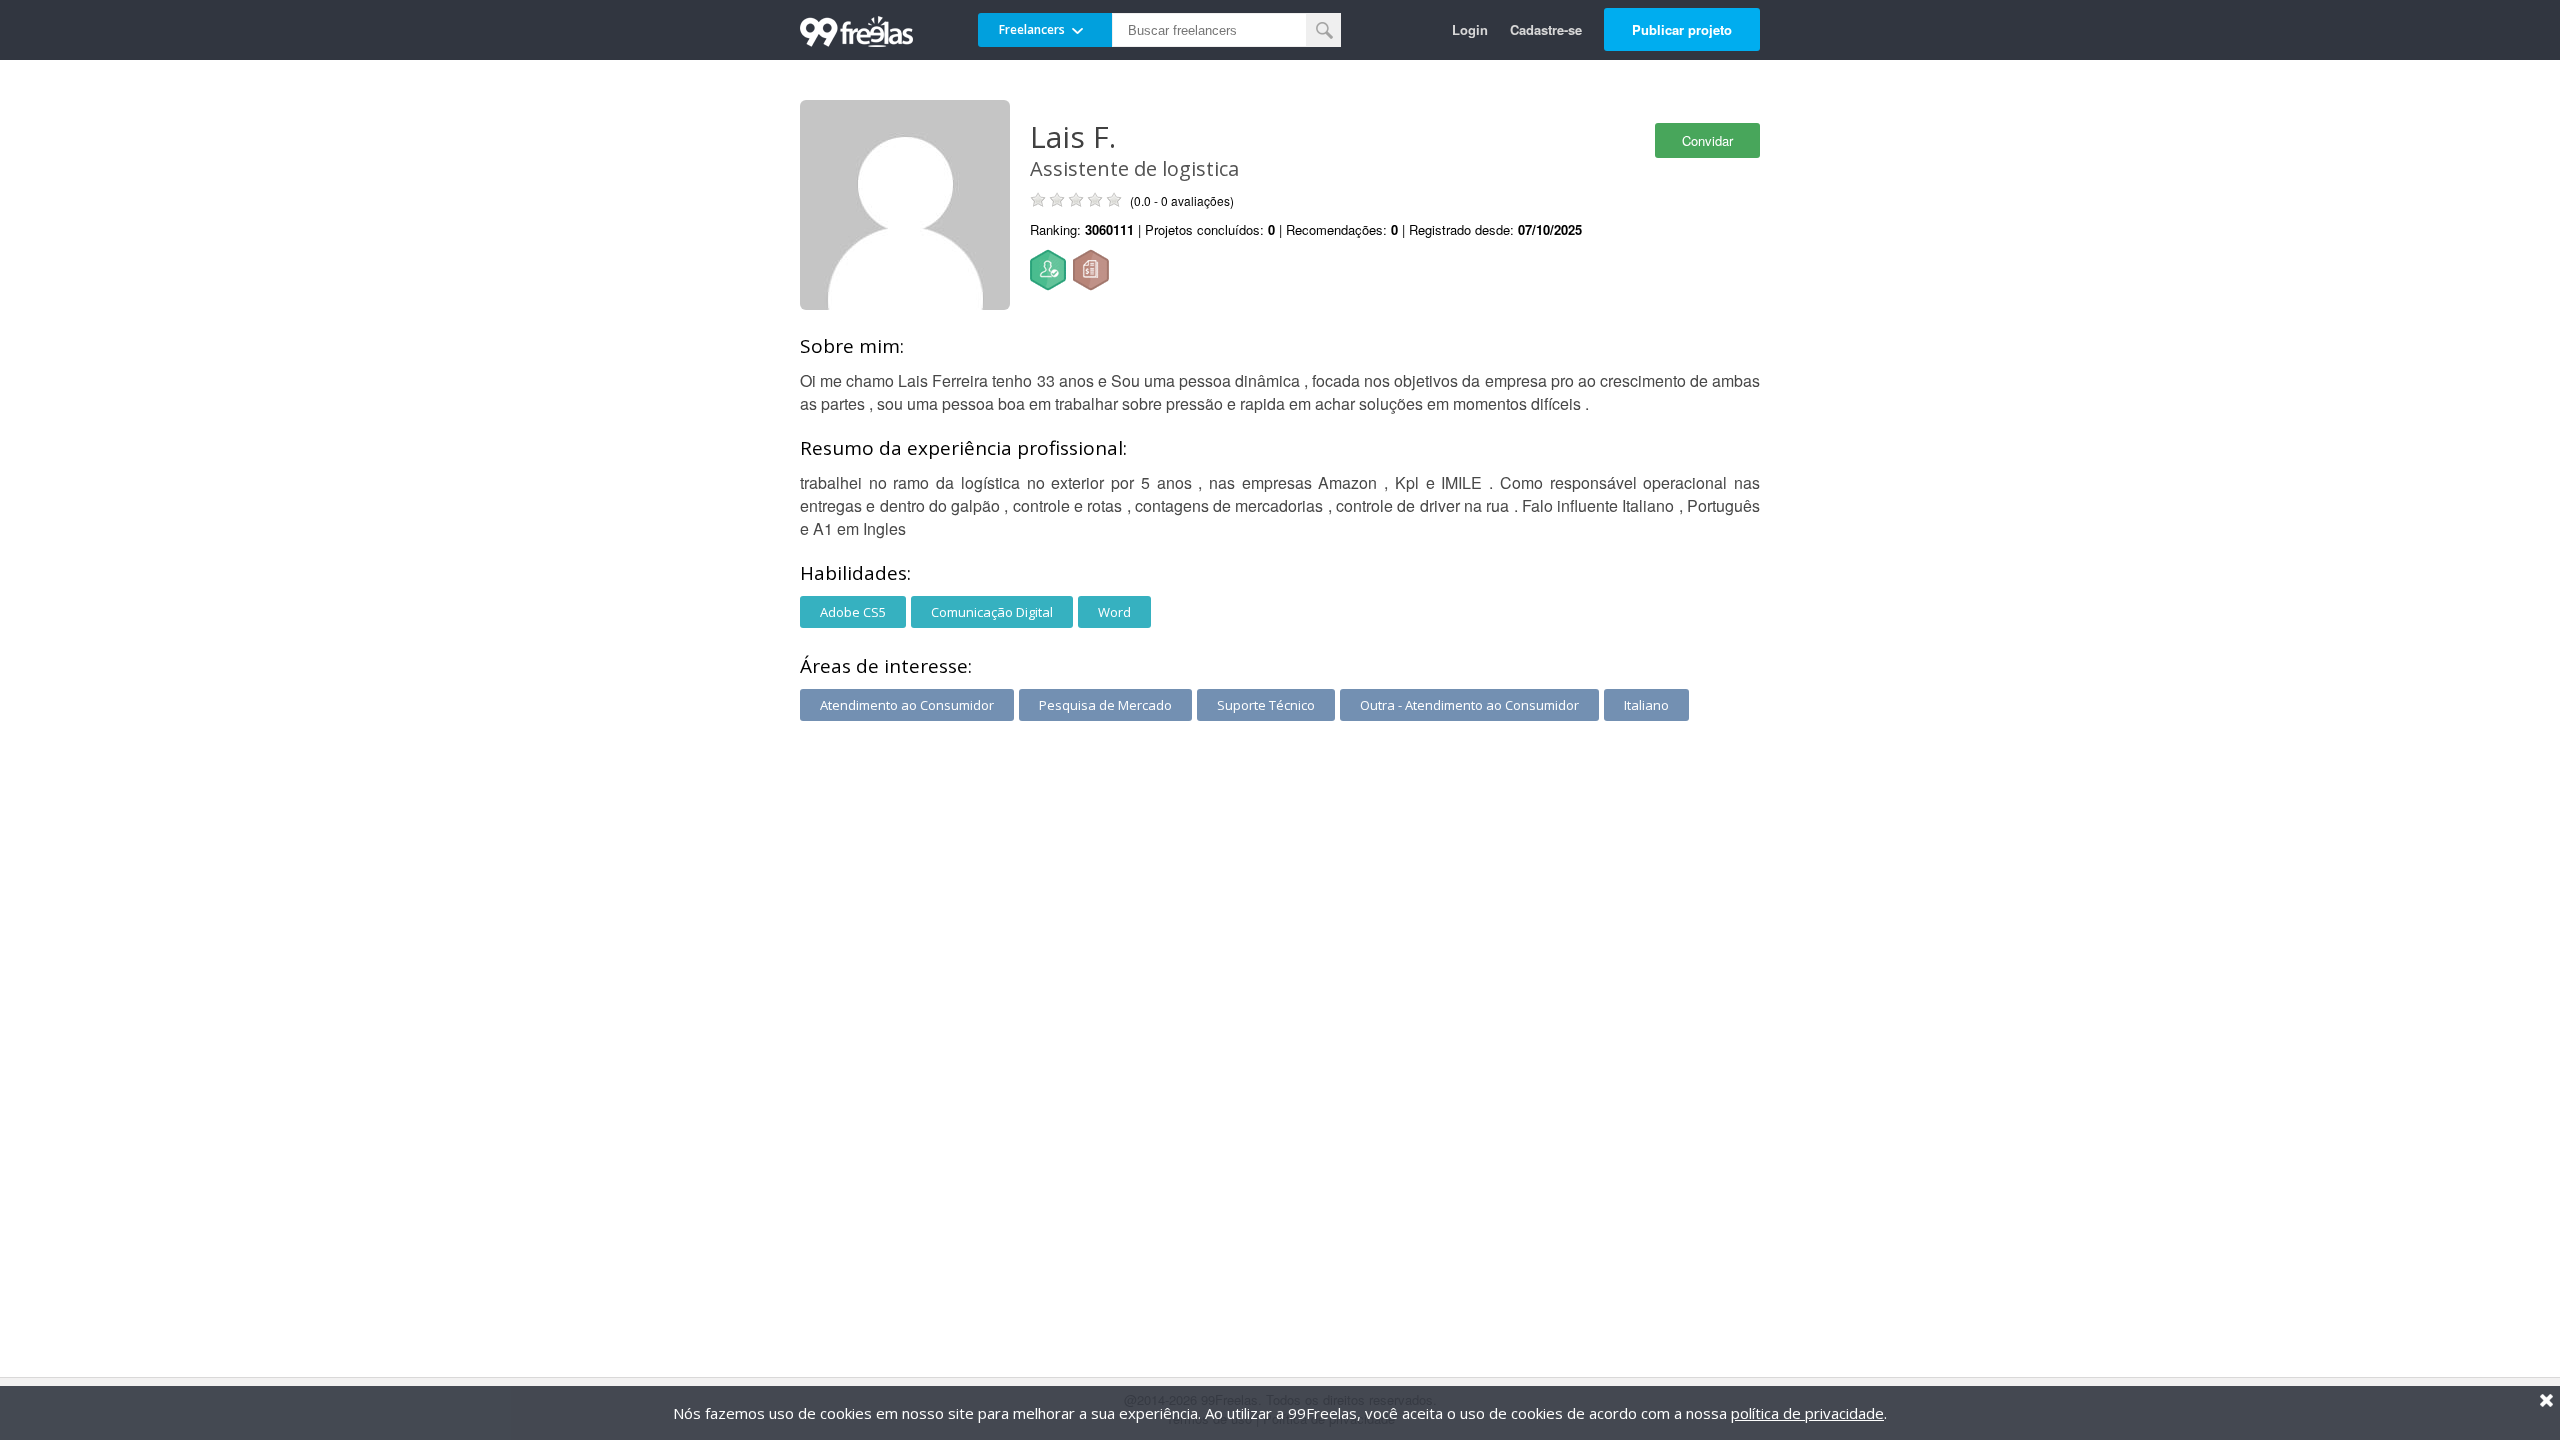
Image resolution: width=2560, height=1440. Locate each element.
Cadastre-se (1546, 29)
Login (1470, 29)
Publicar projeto (1682, 29)
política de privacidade (1807, 1413)
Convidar (1707, 140)
